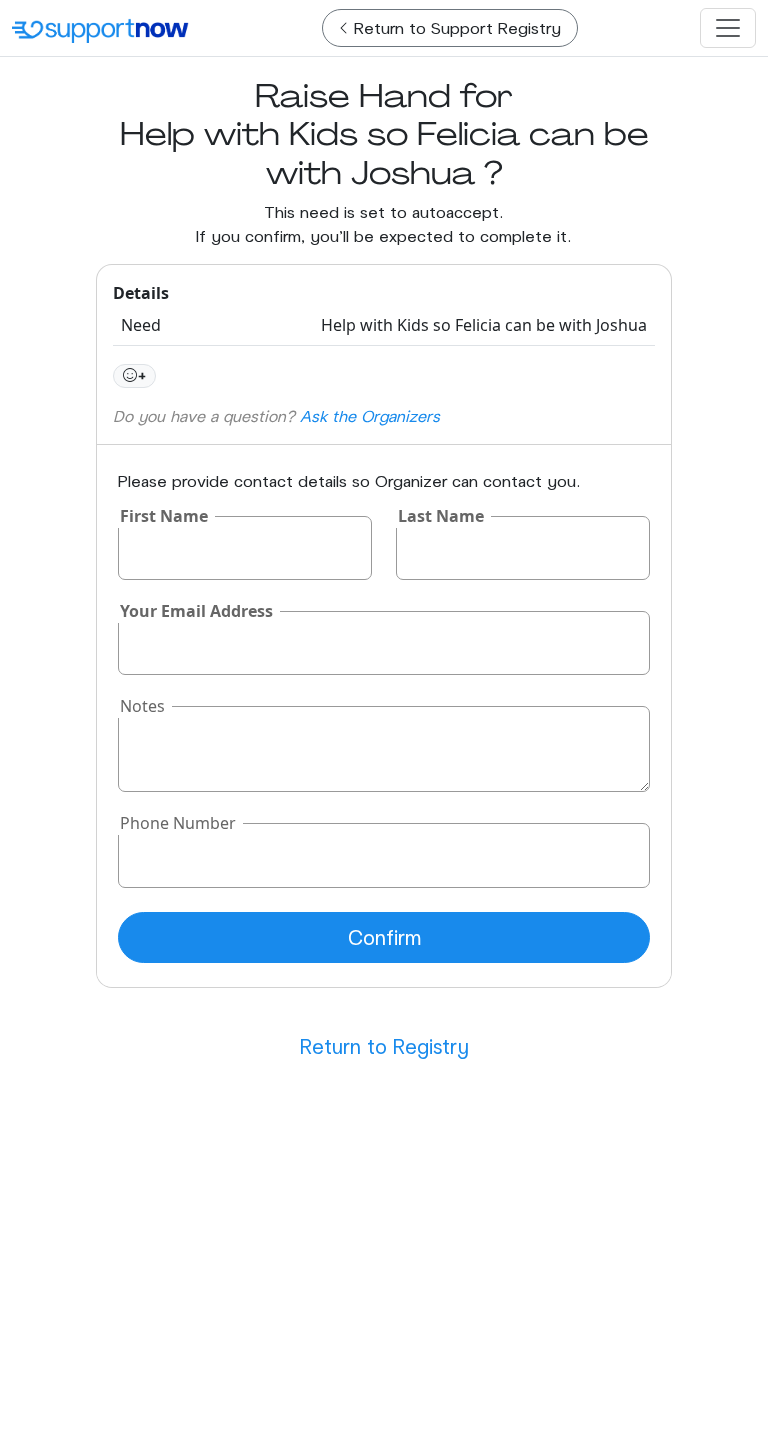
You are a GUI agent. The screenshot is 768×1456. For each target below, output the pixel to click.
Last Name (441, 516)
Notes (142, 706)
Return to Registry (384, 1046)
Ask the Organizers (370, 415)
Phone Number (178, 823)
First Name (164, 516)
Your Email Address (196, 611)
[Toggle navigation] (728, 28)
